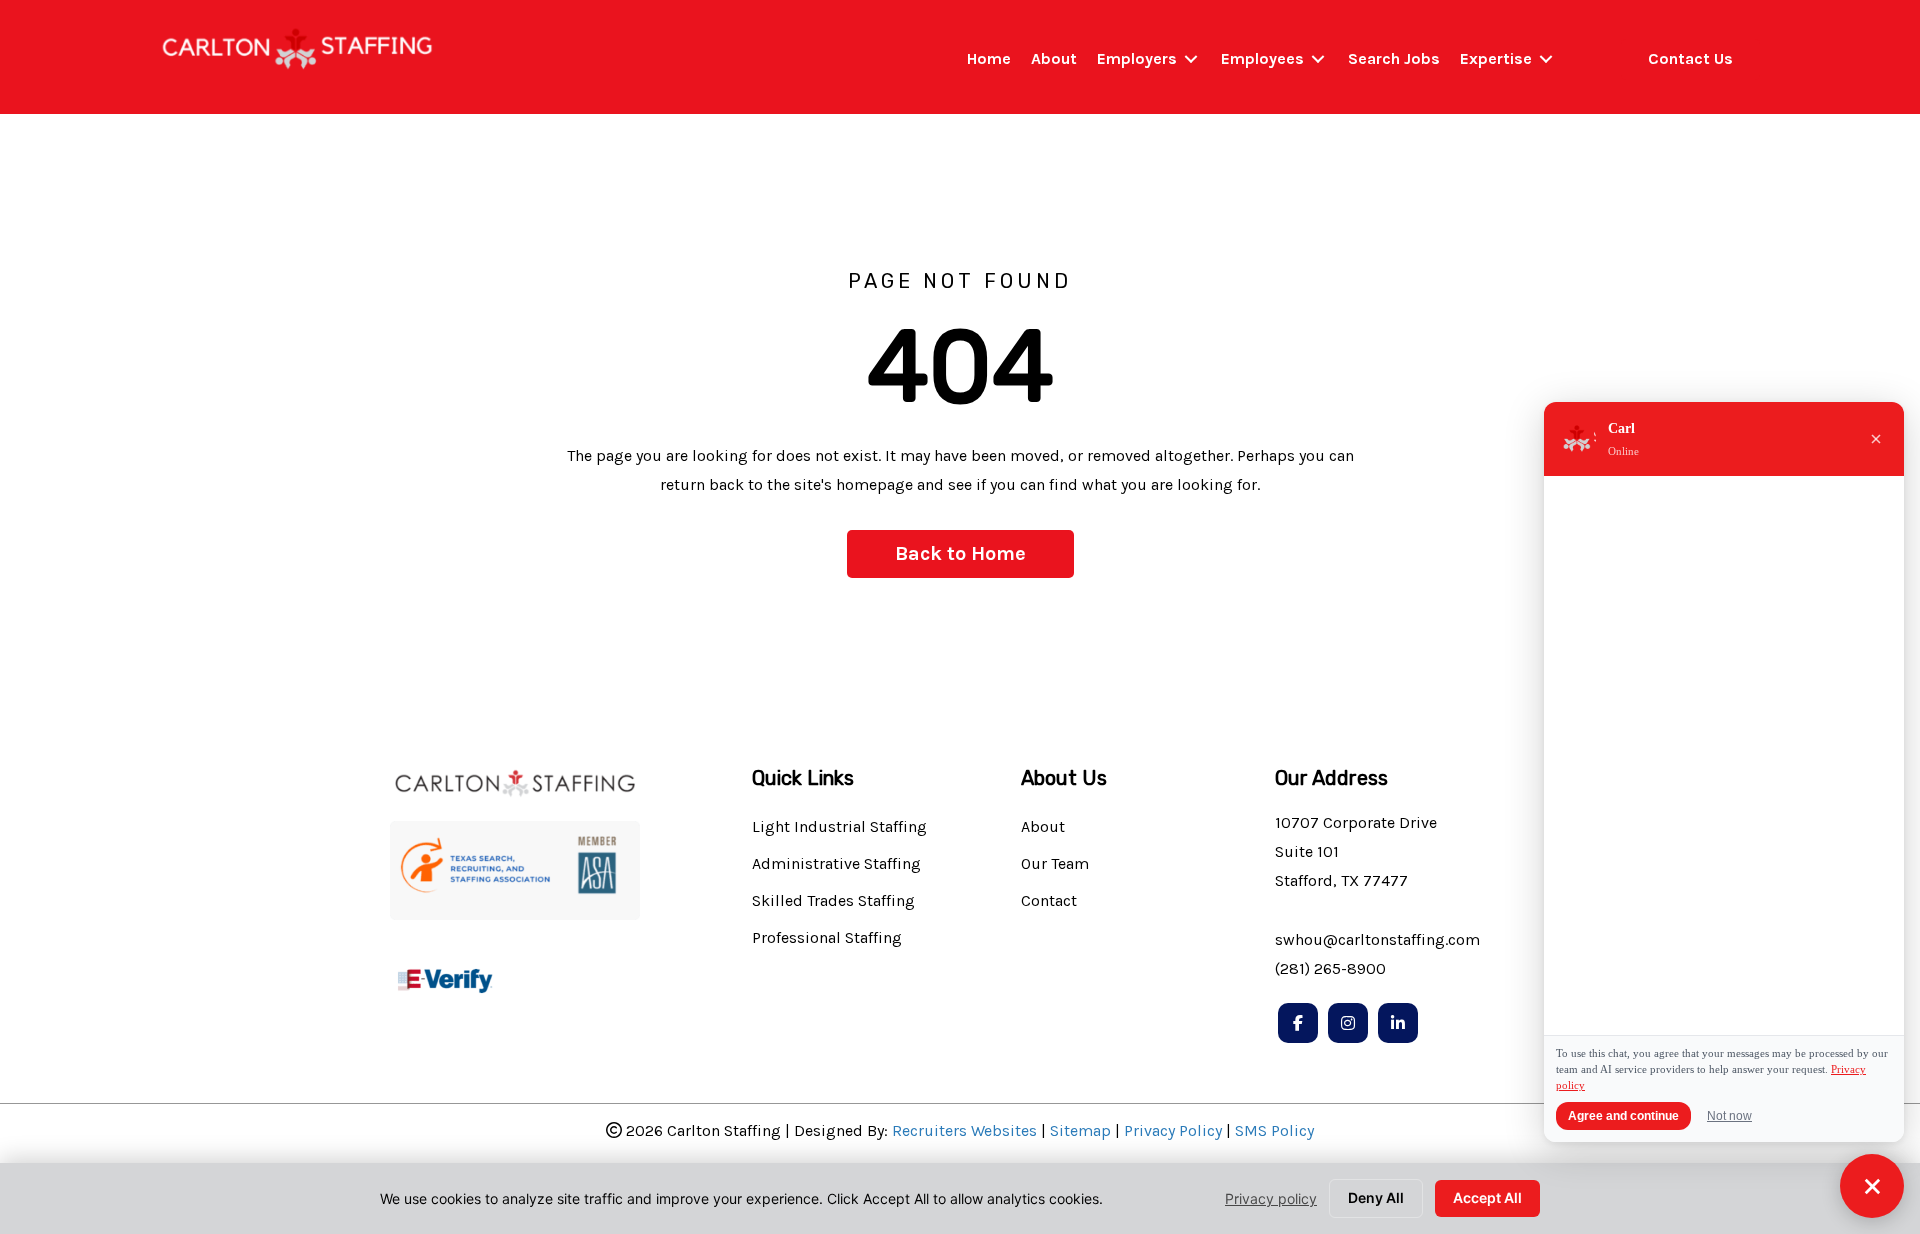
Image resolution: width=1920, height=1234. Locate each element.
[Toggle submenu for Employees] (1318, 59)
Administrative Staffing (836, 864)
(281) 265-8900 (1330, 968)
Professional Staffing (827, 938)
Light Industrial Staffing (839, 827)
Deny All (1376, 1197)
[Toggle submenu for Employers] (1191, 59)
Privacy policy (1271, 1198)
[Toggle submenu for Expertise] (1546, 59)
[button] (960, 554)
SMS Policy (1274, 1130)
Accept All (1487, 1197)
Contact (1049, 901)
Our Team (1055, 864)
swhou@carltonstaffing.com (1377, 939)
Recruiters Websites (964, 1130)
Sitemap (1080, 1130)
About (1043, 827)
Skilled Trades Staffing (833, 901)
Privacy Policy (1173, 1130)
